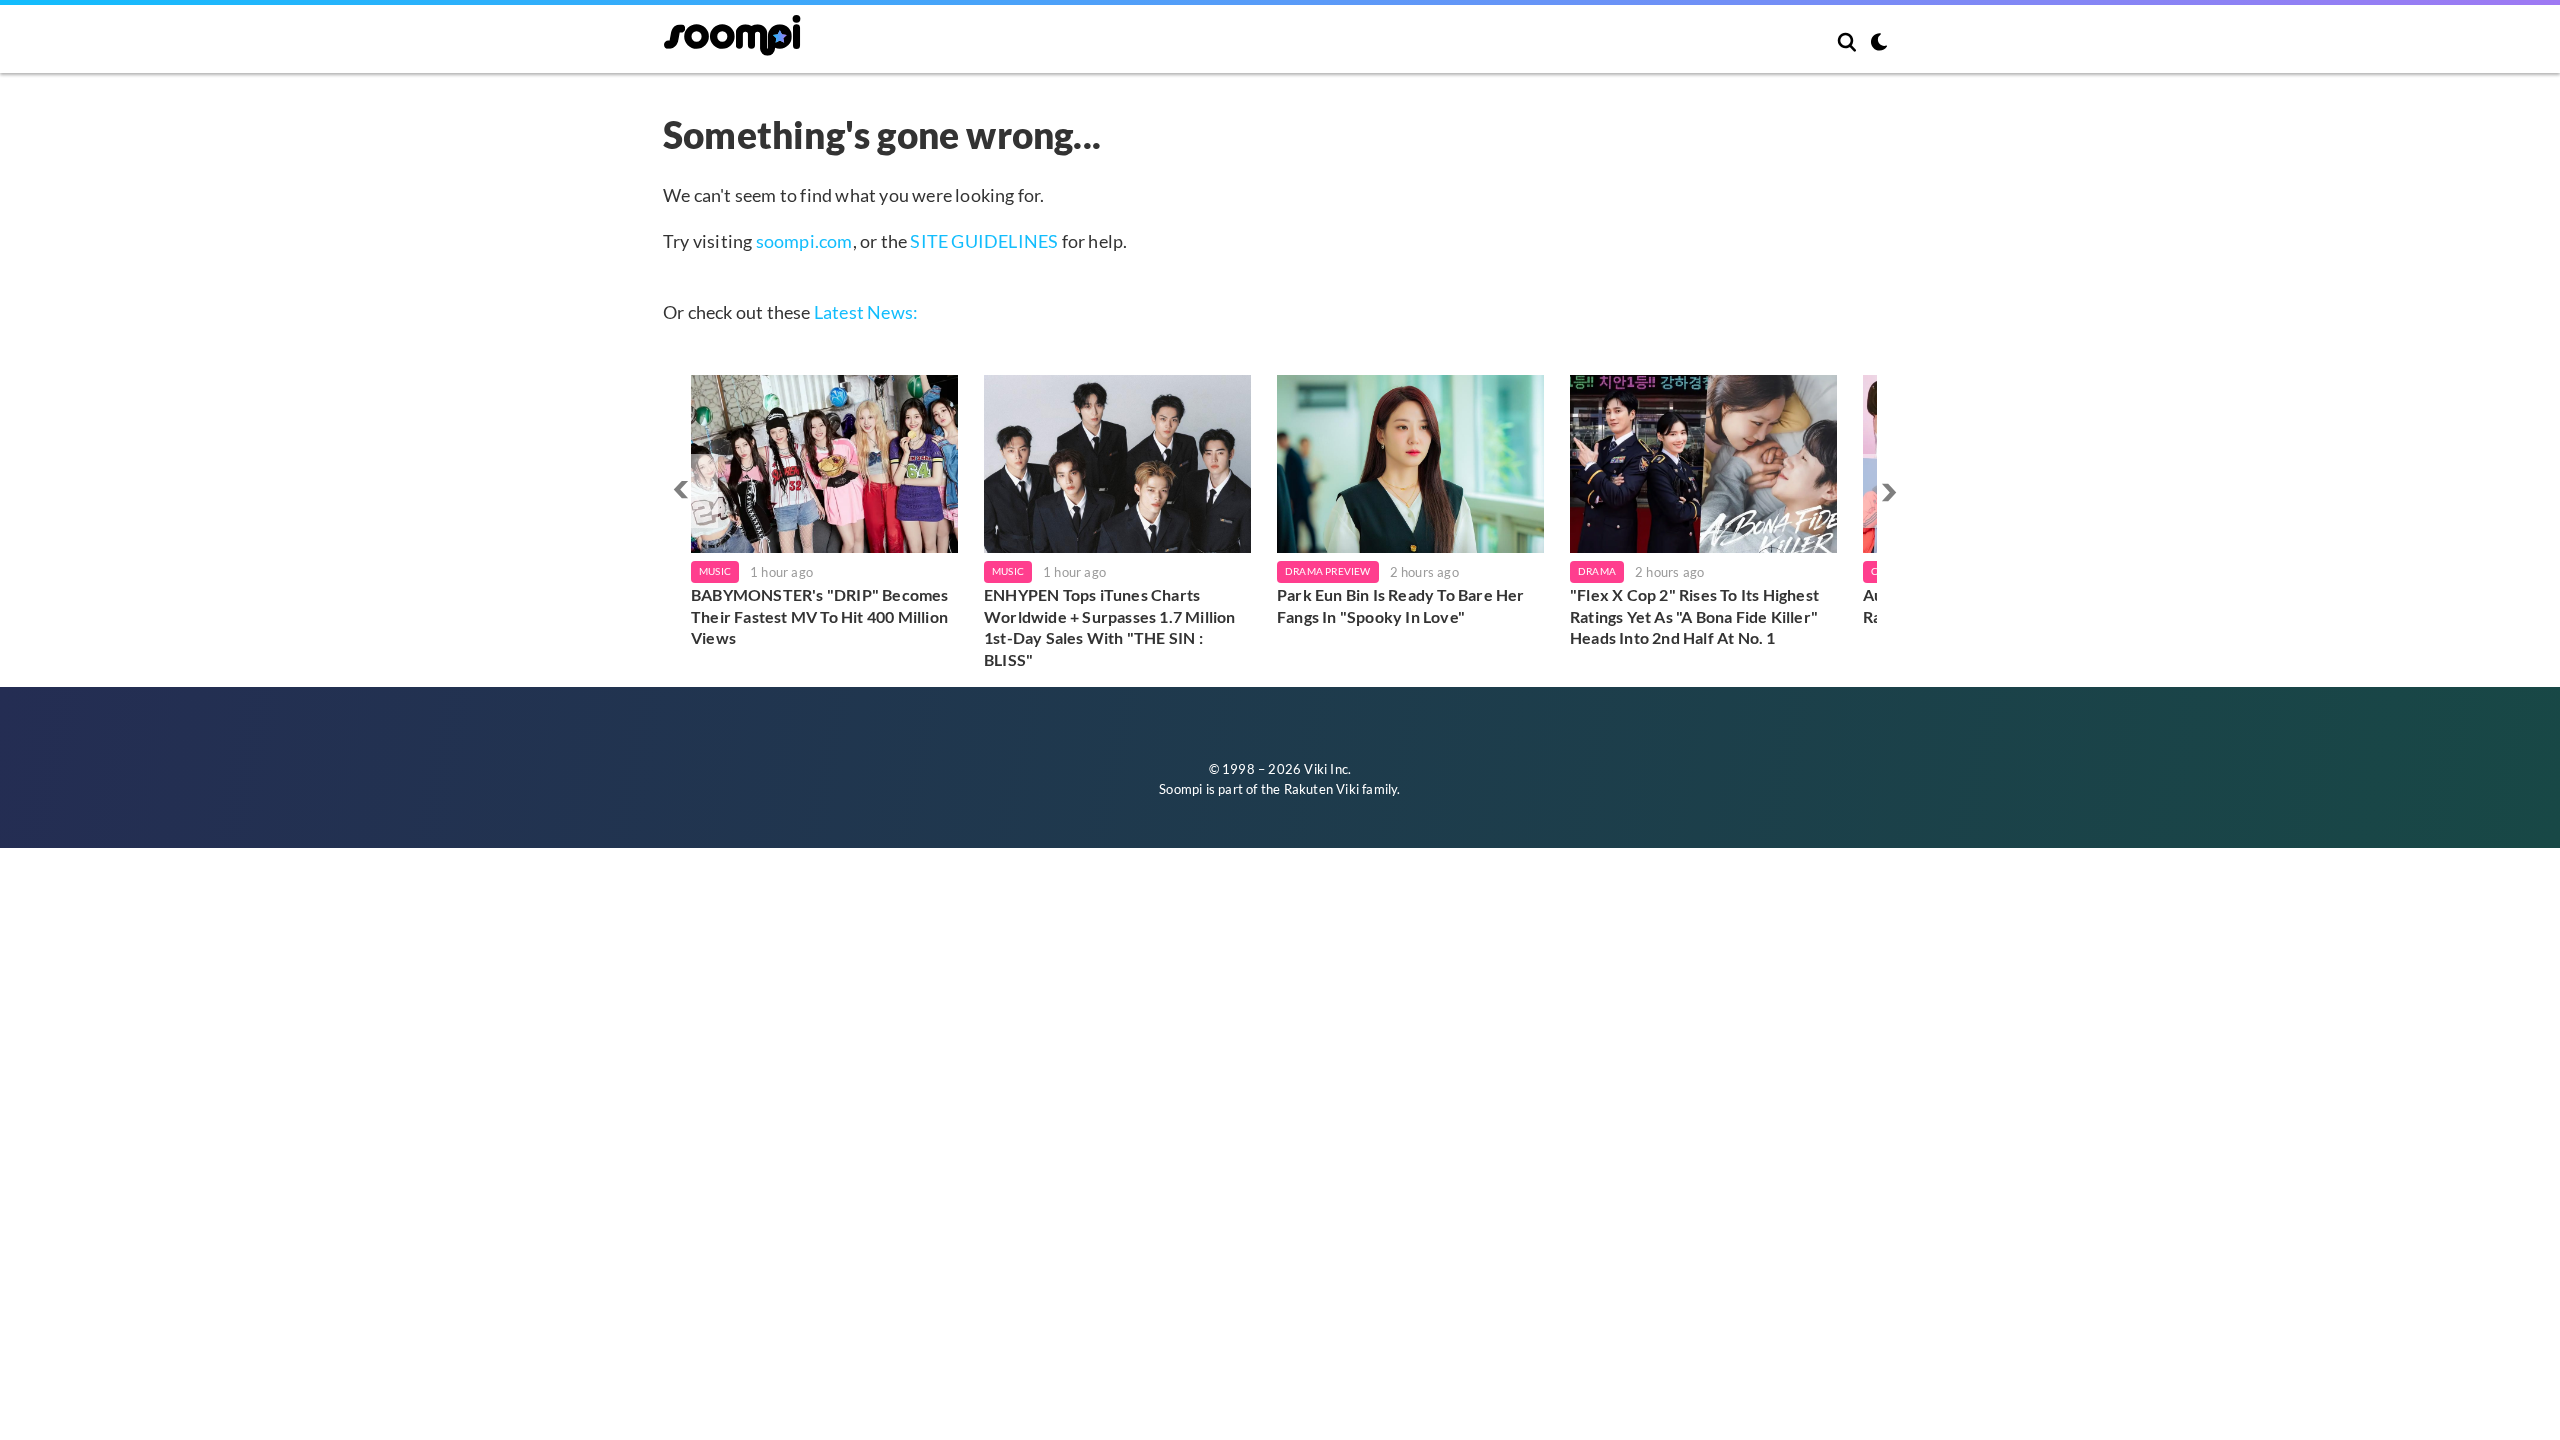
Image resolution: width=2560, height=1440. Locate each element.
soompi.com (804, 241)
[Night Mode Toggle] (1879, 44)
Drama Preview (1328, 571)
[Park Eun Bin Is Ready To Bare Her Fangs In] (1410, 464)
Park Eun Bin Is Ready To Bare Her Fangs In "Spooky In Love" (1401, 605)
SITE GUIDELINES (984, 241)
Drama (1597, 571)
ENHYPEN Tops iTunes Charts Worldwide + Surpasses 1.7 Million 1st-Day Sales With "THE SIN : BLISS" (1110, 627)
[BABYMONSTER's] (824, 464)
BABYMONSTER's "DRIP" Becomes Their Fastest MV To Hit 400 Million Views (820, 616)
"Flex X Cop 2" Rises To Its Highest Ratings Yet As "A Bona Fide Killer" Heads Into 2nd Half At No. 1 (1694, 616)
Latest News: (866, 312)
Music (715, 571)
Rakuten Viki (1321, 789)
